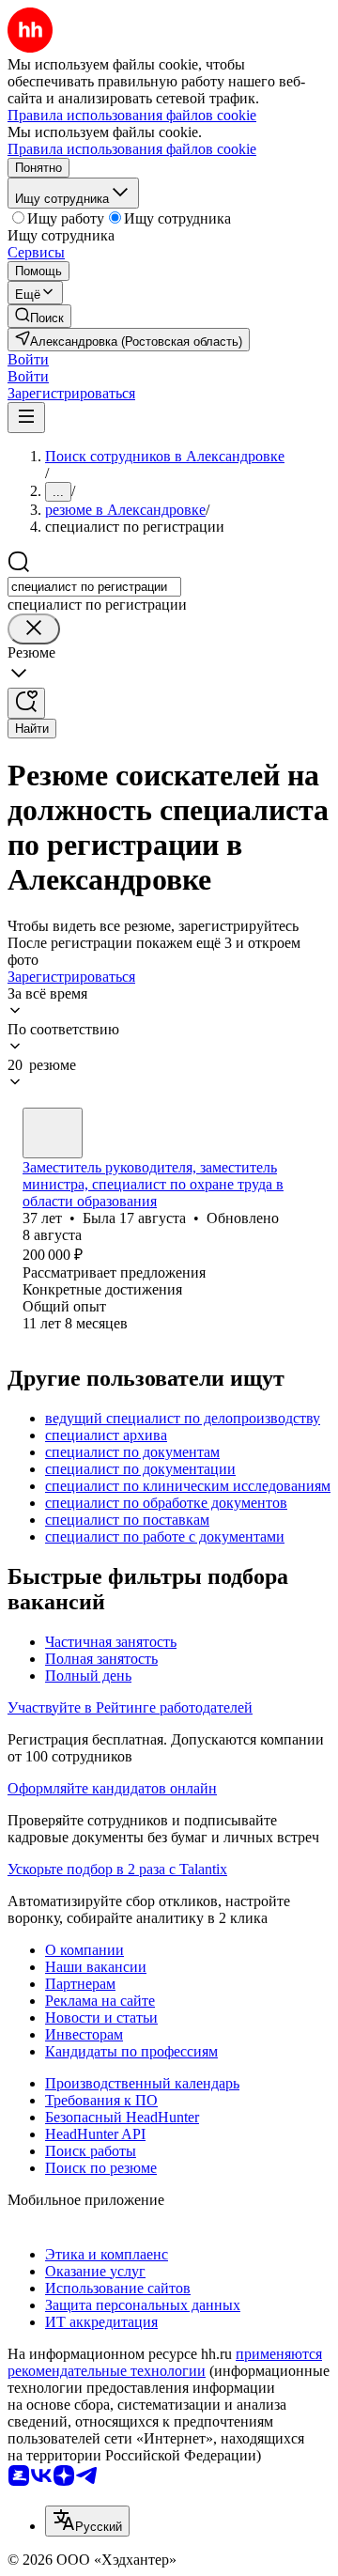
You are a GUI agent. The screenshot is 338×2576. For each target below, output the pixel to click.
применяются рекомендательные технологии (165, 2362)
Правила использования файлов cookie (132, 149)
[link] (39, 316)
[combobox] (94, 587)
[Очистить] (34, 629)
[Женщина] (53, 1133)
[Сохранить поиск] (26, 703)
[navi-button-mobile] (26, 418)
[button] (28, 359)
